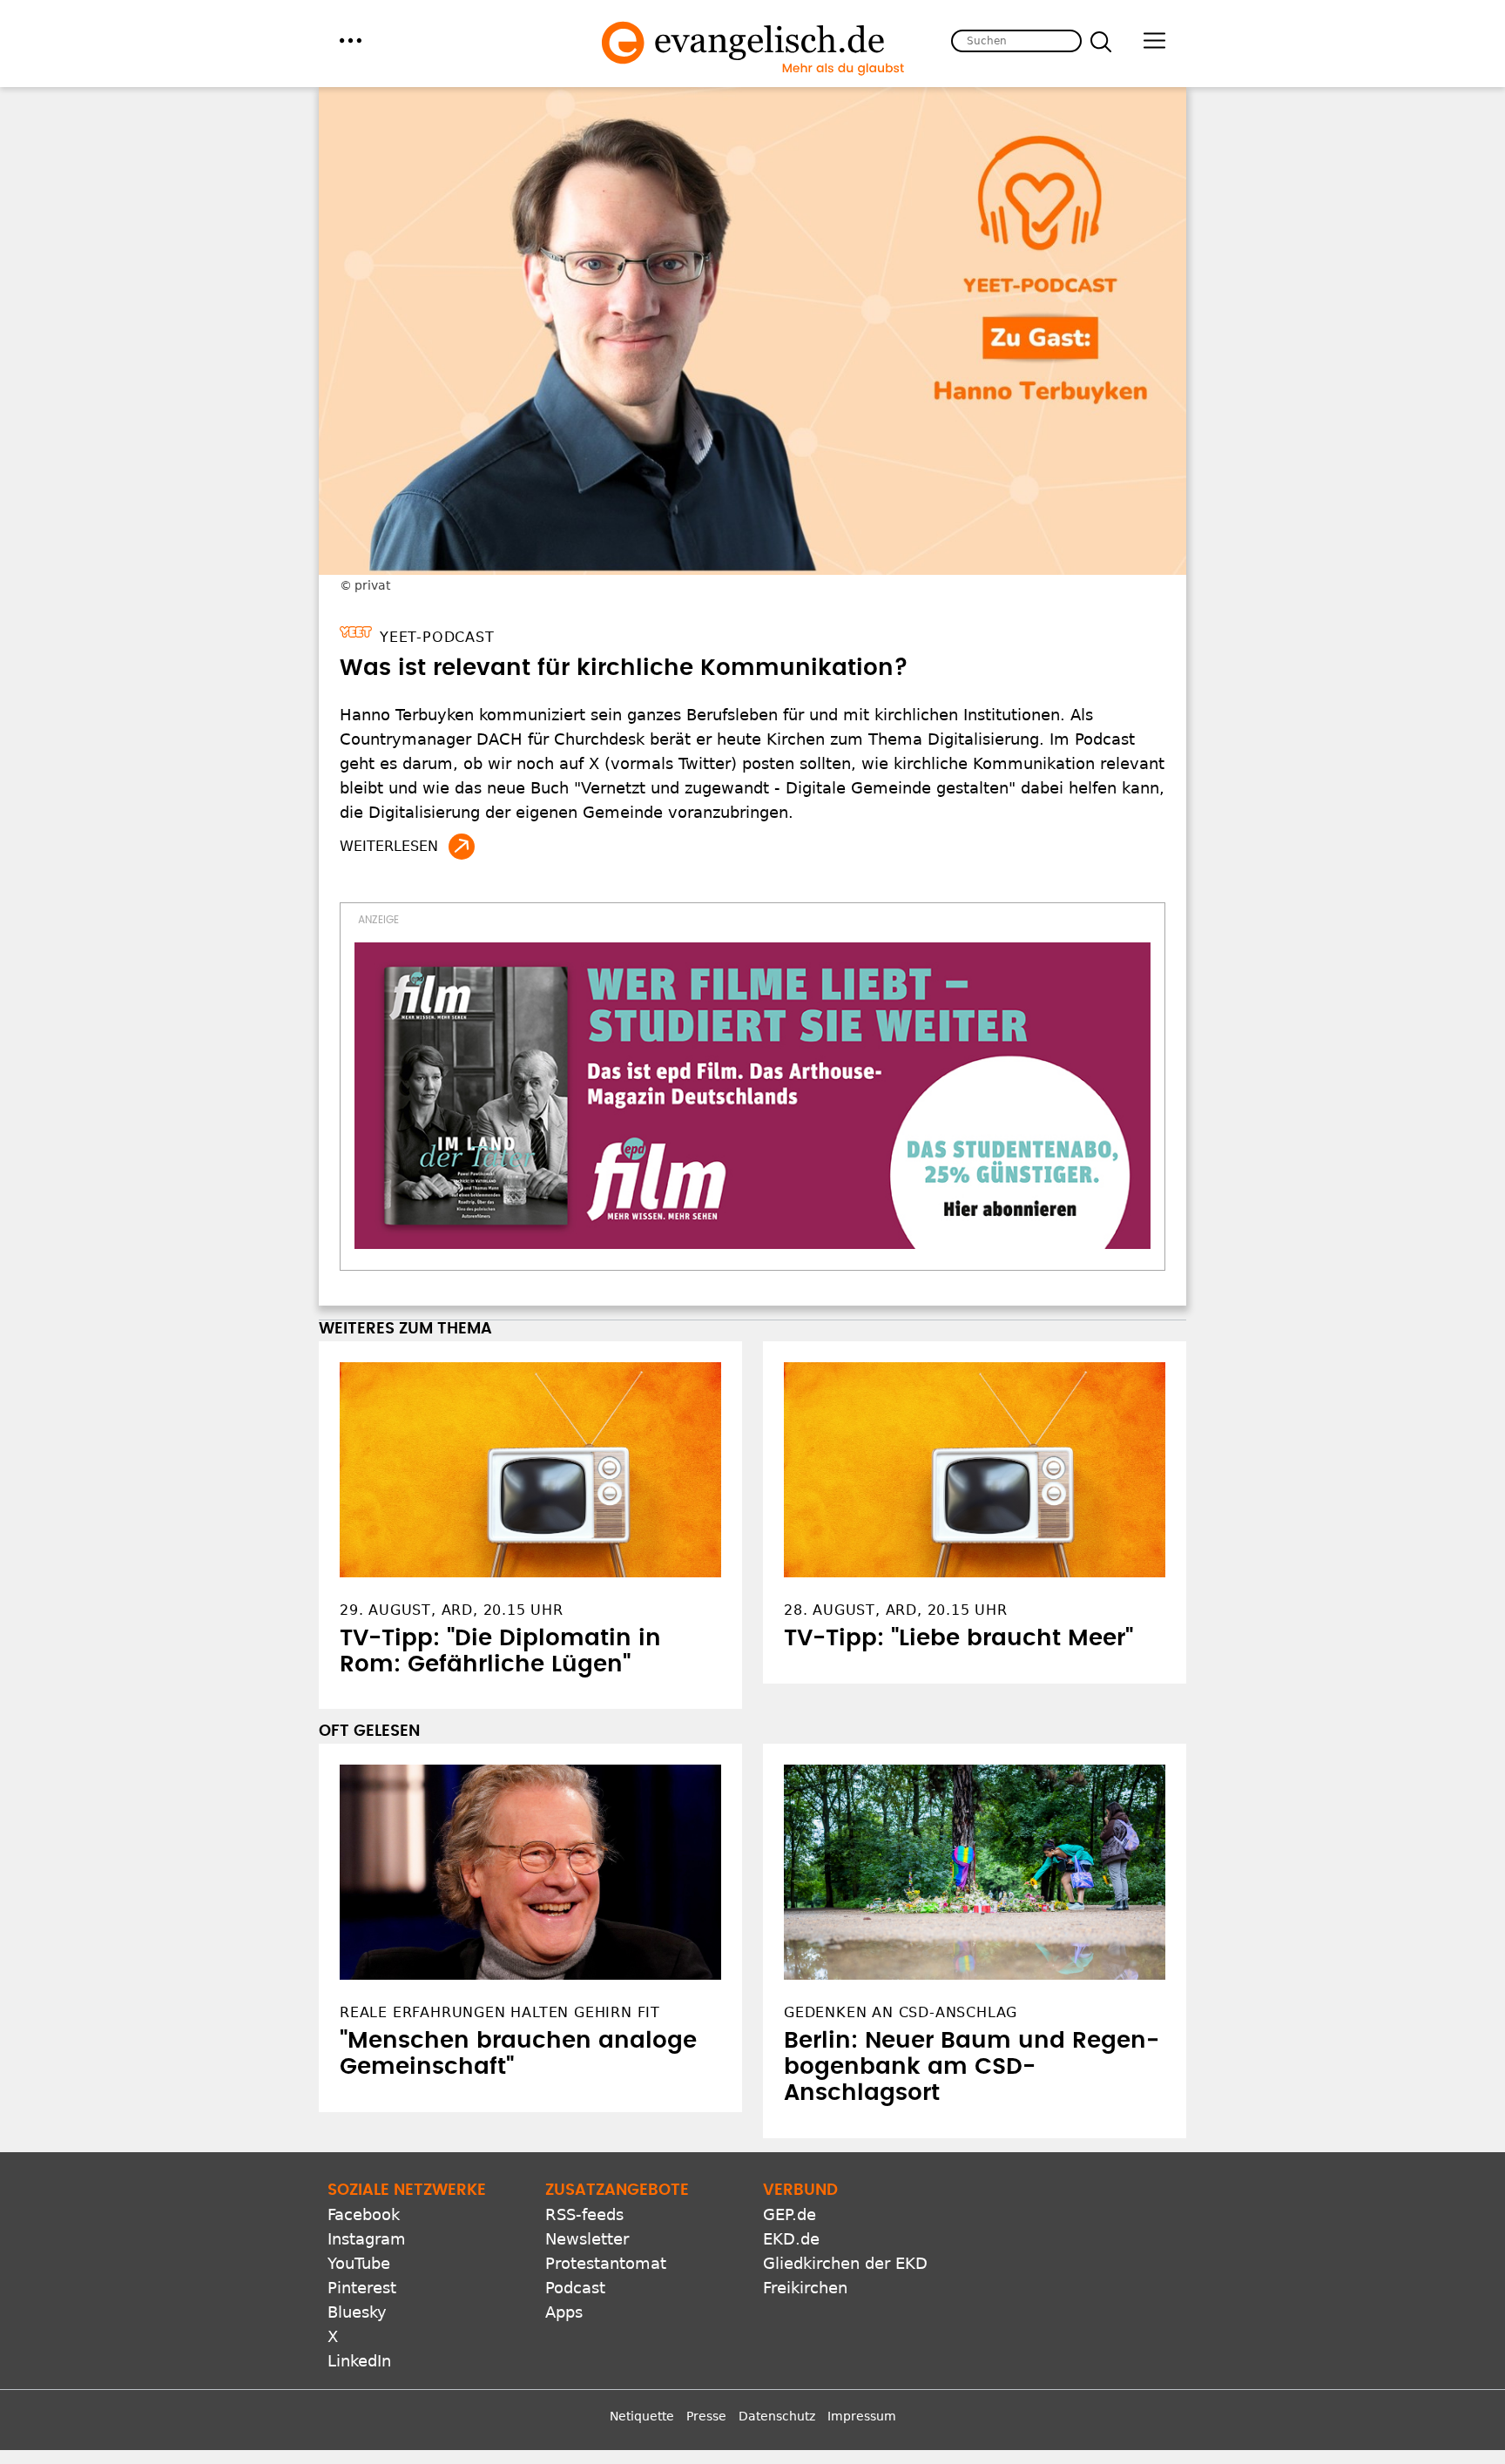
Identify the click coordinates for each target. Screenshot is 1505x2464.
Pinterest (362, 2288)
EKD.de (791, 2239)
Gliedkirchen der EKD (845, 2263)
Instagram (367, 2239)
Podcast (575, 2288)
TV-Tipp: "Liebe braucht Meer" (958, 1638)
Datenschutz (777, 2416)
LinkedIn (359, 2361)
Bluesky (357, 2312)
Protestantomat (606, 2263)
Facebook (364, 2214)
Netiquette (642, 2416)
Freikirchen (805, 2288)
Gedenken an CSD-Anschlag (901, 2012)
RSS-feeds (584, 2214)
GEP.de (790, 2214)
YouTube (359, 2263)
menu (351, 41)
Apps (564, 2312)
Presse (706, 2416)
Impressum (862, 2416)
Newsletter (587, 2239)
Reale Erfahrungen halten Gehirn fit (500, 2012)
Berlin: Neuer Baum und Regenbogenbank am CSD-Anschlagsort (972, 2067)
